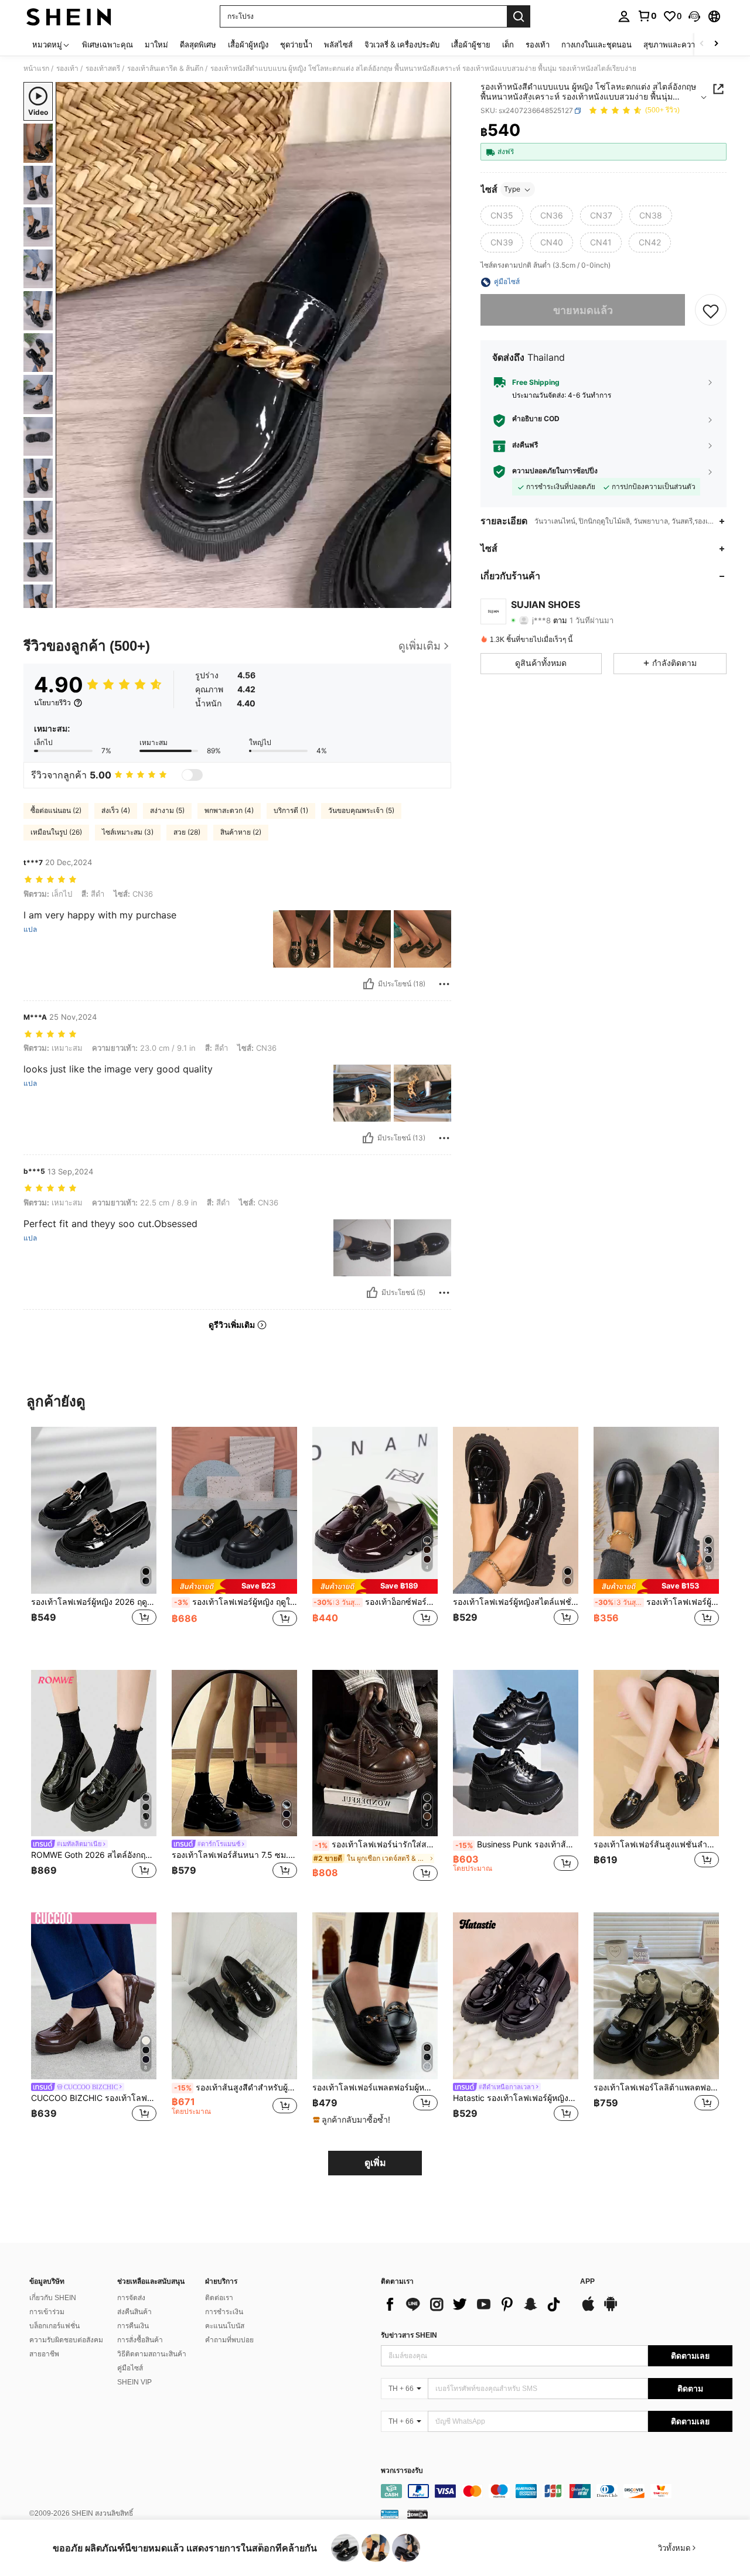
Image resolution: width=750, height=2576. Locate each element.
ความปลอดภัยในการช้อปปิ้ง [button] (555, 471)
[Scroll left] (702, 44)
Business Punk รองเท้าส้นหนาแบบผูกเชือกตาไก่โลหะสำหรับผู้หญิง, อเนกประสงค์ (517, 1844)
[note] (234, 1586)
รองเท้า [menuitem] (538, 45)
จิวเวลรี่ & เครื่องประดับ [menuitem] (402, 45)
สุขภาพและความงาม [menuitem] (678, 45)
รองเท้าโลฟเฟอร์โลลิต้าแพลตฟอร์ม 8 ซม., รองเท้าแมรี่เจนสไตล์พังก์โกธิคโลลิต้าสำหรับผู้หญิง (656, 2088)
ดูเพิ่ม (375, 2163)
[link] (647, 16)
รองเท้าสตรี (103, 69)
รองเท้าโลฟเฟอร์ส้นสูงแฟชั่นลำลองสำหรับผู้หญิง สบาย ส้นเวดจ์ (656, 1844)
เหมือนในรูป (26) (56, 832)
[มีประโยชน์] (369, 984)
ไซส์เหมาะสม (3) (128, 832)
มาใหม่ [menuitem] (156, 45)
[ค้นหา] (519, 16)
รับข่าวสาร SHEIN (409, 2335)
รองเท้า (67, 69)
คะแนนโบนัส (225, 2326)
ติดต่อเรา (219, 2298)
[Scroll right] (716, 44)
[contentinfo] (557, 2491)
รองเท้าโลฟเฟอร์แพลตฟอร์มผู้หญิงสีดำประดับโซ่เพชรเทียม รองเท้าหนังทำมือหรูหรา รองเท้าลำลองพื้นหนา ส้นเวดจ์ (375, 2088)
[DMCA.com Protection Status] (417, 2514)
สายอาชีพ (44, 2354)
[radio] (502, 216)
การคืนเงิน (133, 2326)
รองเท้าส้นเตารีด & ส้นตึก (165, 69)
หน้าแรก (36, 69)
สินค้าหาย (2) (241, 832)
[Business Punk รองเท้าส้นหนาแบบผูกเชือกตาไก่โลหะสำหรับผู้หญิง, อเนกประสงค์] (516, 1753)
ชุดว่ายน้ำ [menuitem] (296, 45)
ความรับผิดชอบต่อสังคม (66, 2340)
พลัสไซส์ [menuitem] (338, 45)
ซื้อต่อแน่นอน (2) (56, 810)
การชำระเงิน (224, 2312)
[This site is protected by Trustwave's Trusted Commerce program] (390, 2514)
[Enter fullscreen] (439, 599)
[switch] (192, 775)
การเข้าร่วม (47, 2312)
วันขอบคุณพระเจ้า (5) (361, 810)
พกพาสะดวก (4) (229, 810)
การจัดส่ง (131, 2298)
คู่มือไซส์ (130, 2368)
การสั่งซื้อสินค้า (140, 2340)
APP (587, 2282)
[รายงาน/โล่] (444, 984)
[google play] (611, 2309)
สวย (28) (187, 832)
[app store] (588, 2309)
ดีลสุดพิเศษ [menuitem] (198, 45)
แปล (30, 930)
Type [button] (512, 189)
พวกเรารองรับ (402, 2471)
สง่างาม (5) (167, 810)
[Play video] (254, 345)
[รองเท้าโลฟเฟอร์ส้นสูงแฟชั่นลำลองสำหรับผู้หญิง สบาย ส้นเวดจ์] (656, 1753)
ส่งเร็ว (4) (116, 810)
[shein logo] (69, 16)
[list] (475, 2304)
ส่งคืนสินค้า (134, 2312)
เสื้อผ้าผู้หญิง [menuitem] (248, 45)
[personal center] (624, 16)
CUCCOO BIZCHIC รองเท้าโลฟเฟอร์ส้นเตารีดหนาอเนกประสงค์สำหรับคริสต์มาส (94, 2098)
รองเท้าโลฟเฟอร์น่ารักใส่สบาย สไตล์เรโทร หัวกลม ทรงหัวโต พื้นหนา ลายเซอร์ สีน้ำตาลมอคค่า (376, 1844)
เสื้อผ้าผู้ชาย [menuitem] (471, 45)
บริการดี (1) (291, 810)
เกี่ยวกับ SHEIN (53, 2298)
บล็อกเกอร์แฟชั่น (54, 2326)
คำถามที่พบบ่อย (229, 2340)
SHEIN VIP (134, 2382)
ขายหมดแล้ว (583, 310)
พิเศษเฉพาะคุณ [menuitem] (108, 45)
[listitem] (94, 1539)
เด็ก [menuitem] (508, 45)
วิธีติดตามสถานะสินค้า (152, 2354)
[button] (694, 16)
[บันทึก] (711, 310)
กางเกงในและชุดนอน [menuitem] (596, 45)
